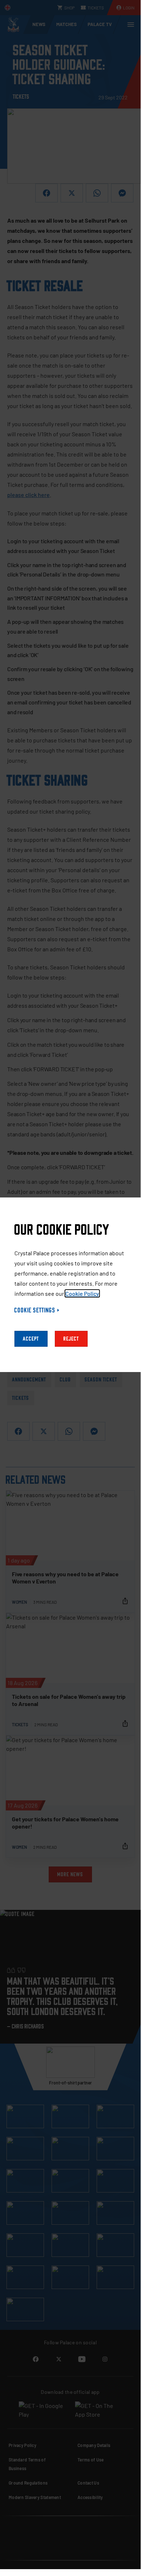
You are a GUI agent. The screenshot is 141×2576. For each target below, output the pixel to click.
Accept (31, 1339)
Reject (71, 1339)
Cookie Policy (82, 1293)
